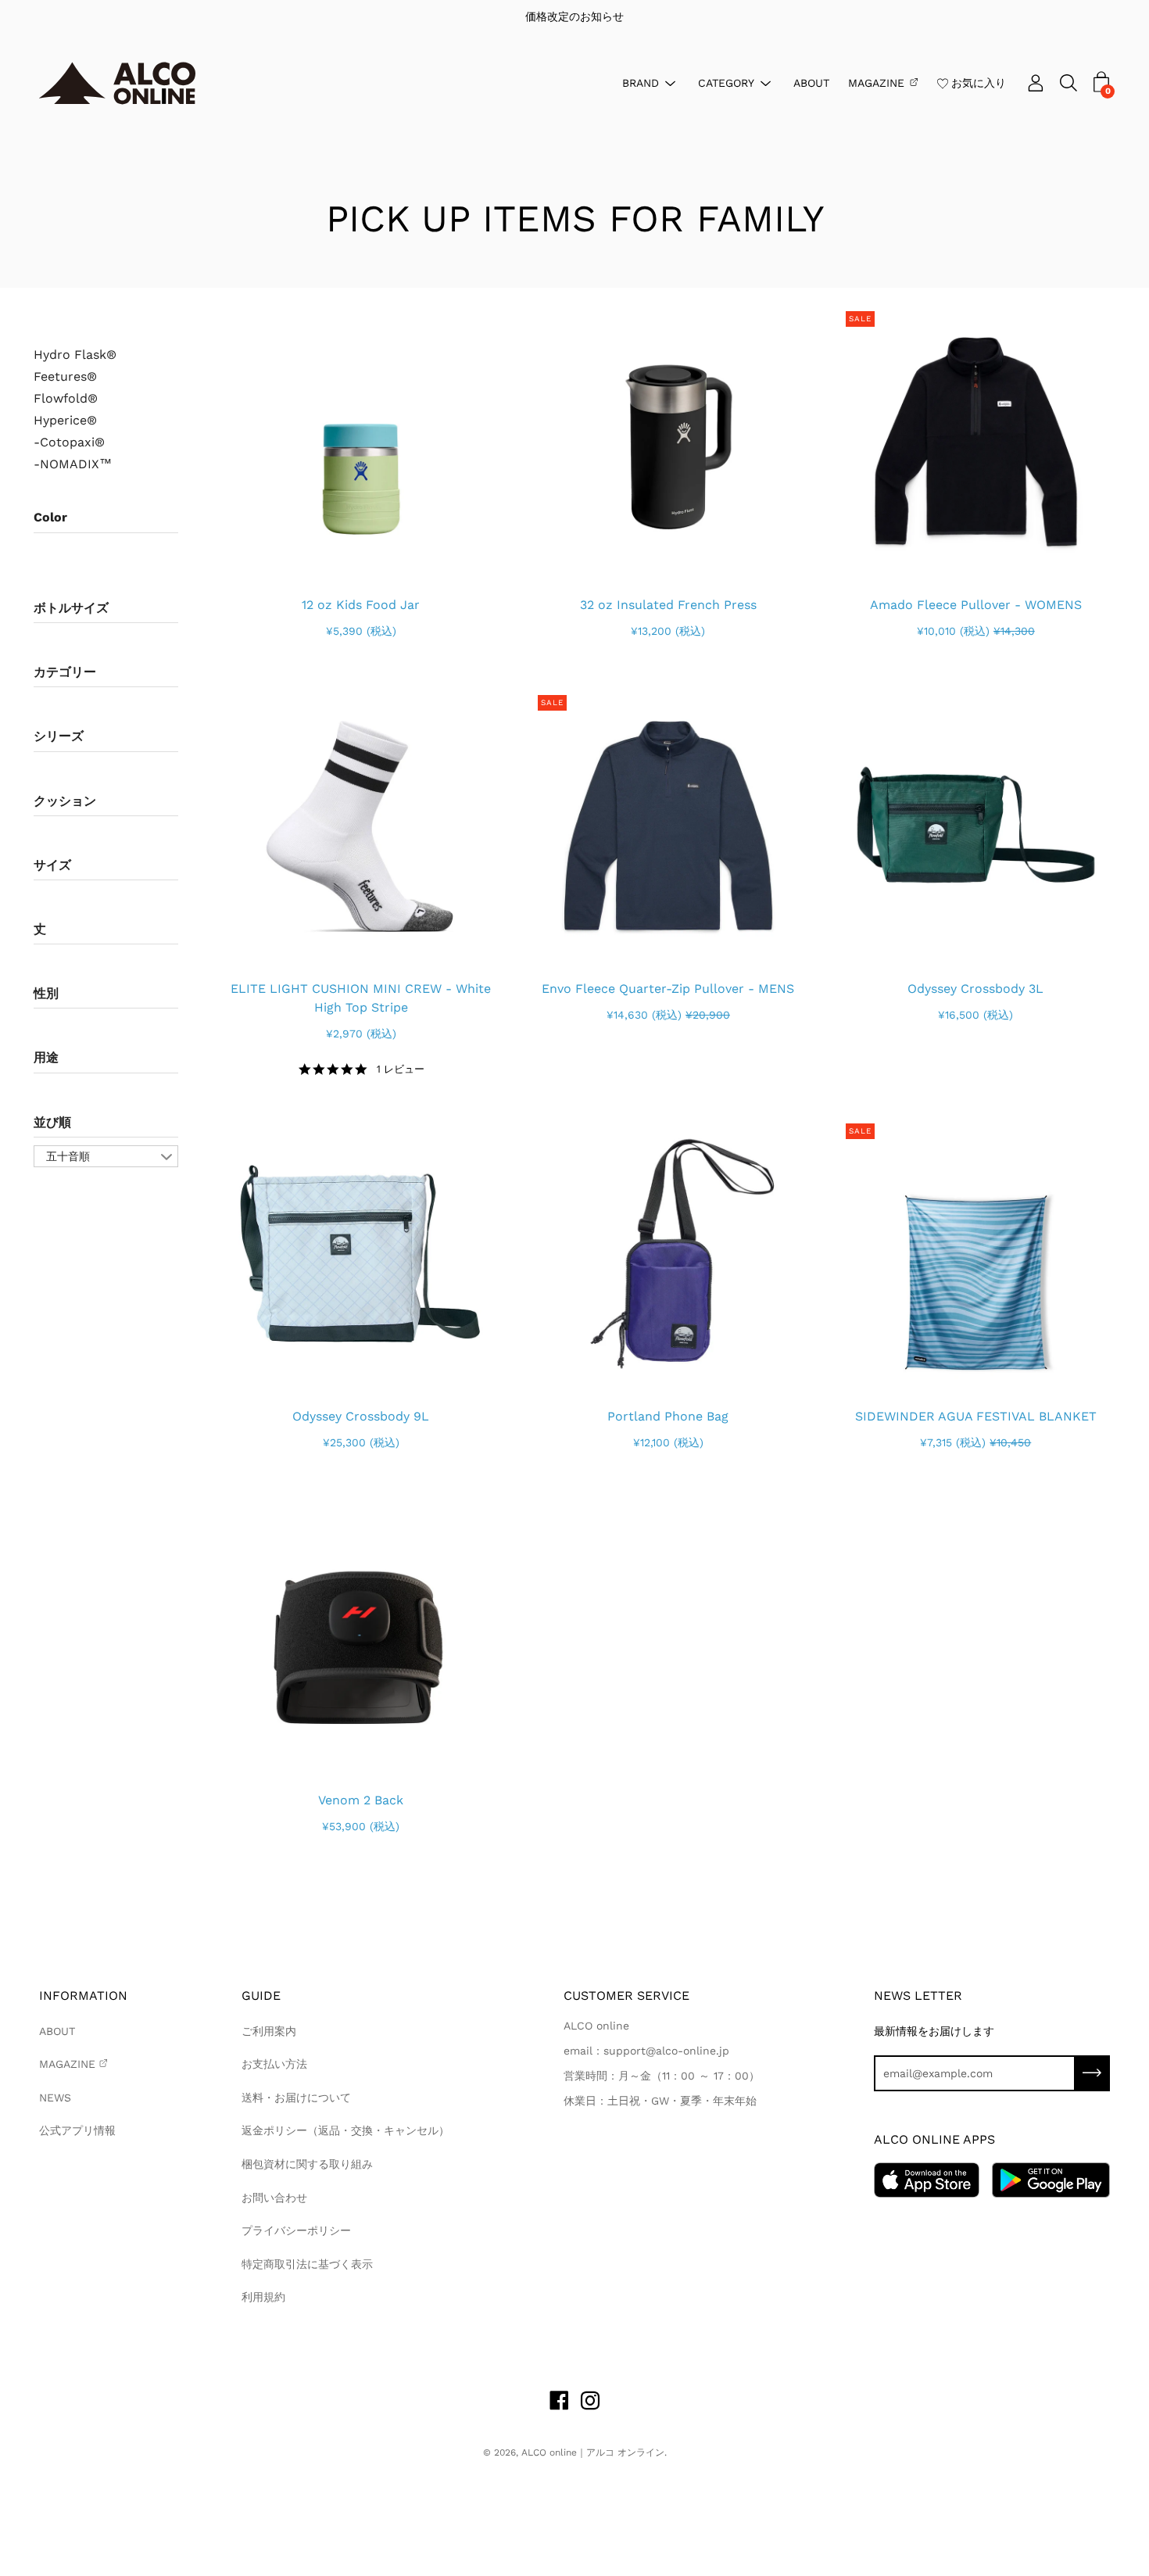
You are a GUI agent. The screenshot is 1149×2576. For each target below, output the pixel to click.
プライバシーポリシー (296, 2230)
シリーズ (59, 736)
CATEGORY (726, 82)
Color (50, 517)
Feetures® (65, 377)
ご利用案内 (269, 2031)
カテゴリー (65, 672)
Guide (261, 1996)
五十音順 (68, 1156)
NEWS (55, 2098)
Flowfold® (66, 399)
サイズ (52, 865)
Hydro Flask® (75, 355)
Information (83, 1996)
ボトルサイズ (71, 608)
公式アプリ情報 (77, 2130)
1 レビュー (400, 1069)
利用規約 (263, 2297)
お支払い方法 (274, 2064)
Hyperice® (65, 421)
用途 (46, 1057)
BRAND (641, 82)
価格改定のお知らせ (574, 16)
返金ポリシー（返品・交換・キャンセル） (345, 2130)
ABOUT (811, 82)
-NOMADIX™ (73, 464)
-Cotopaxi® (69, 442)
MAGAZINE (876, 82)
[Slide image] (361, 441)
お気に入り (979, 82)
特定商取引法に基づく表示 (307, 2264)
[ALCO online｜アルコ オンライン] (117, 83)
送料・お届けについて (296, 2098)
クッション (65, 801)
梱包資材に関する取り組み (307, 2164)
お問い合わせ (274, 2198)
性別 (46, 993)
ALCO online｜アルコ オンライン (593, 2452)
